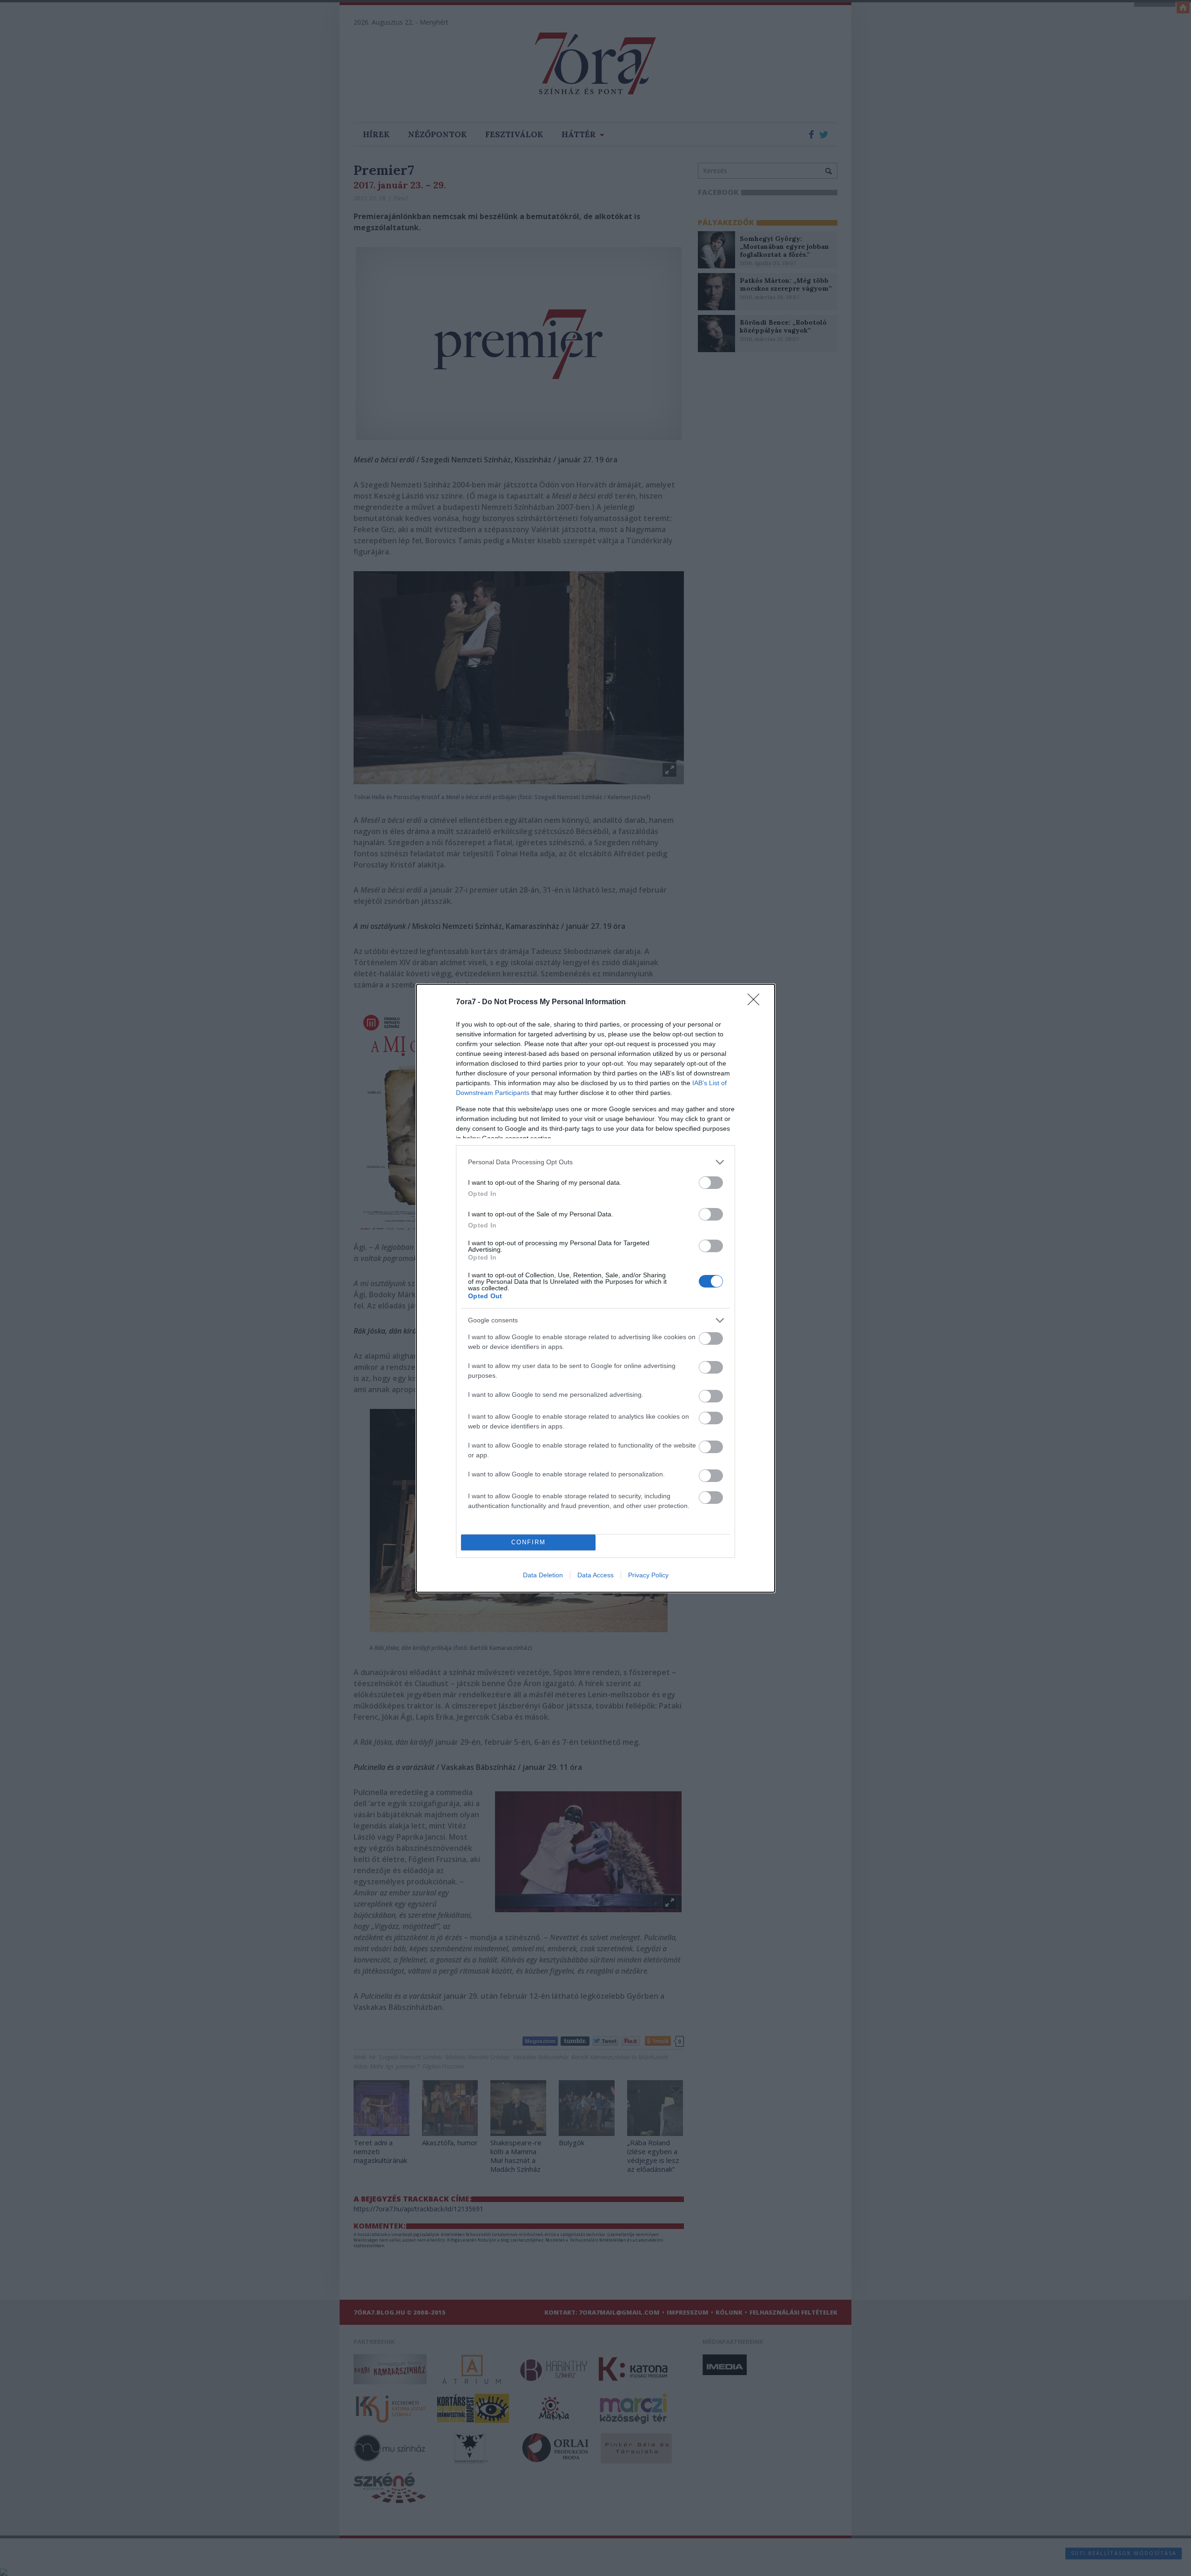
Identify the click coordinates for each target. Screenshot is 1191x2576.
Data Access (595, 1575)
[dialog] (595, 1288)
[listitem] (595, 1162)
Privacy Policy (648, 1575)
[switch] (711, 1183)
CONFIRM (529, 1542)
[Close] (756, 1002)
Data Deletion (543, 1575)
